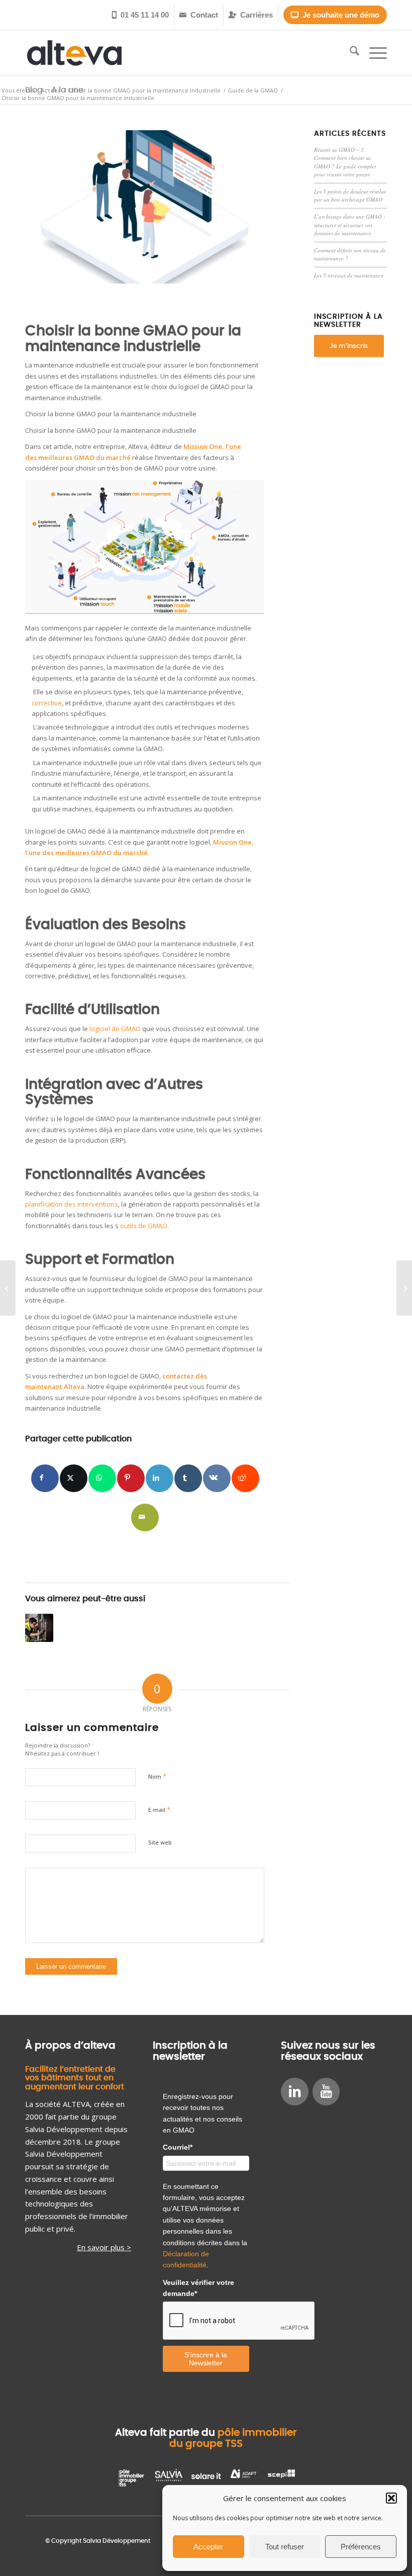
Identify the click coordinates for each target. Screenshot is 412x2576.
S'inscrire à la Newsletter (206, 2359)
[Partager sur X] (74, 1478)
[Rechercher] (349, 53)
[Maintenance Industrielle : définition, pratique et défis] (8, 1288)
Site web (160, 1842)
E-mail (159, 1809)
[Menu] (373, 53)
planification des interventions (72, 1204)
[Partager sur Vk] (217, 1478)
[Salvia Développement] (169, 2477)
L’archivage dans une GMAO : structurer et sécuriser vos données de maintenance (350, 225)
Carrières (251, 15)
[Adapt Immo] (243, 2477)
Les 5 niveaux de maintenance (349, 275)
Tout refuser (285, 2547)
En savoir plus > (104, 2247)
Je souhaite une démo (335, 15)
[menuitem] (141, 15)
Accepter (208, 2547)
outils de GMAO (144, 1226)
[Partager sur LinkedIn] (160, 1478)
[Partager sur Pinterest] (131, 1478)
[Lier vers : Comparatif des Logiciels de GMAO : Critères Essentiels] (39, 1628)
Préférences (361, 2547)
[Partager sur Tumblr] (188, 1478)
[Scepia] (281, 2477)
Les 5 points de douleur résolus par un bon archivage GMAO (350, 196)
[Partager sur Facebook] (45, 1478)
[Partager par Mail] (145, 1517)
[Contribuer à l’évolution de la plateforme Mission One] (145, 207)
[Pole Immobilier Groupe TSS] (131, 2477)
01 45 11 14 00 (140, 15)
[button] (391, 2498)
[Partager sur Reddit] (245, 1478)
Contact (199, 15)
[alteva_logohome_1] (74, 53)
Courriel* (178, 2147)
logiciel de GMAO (115, 1029)
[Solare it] (206, 2477)
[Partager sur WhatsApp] (102, 1478)
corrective (47, 703)
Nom (157, 1776)
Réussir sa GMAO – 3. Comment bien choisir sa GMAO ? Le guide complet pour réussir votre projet (345, 162)
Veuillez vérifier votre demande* (198, 2288)
